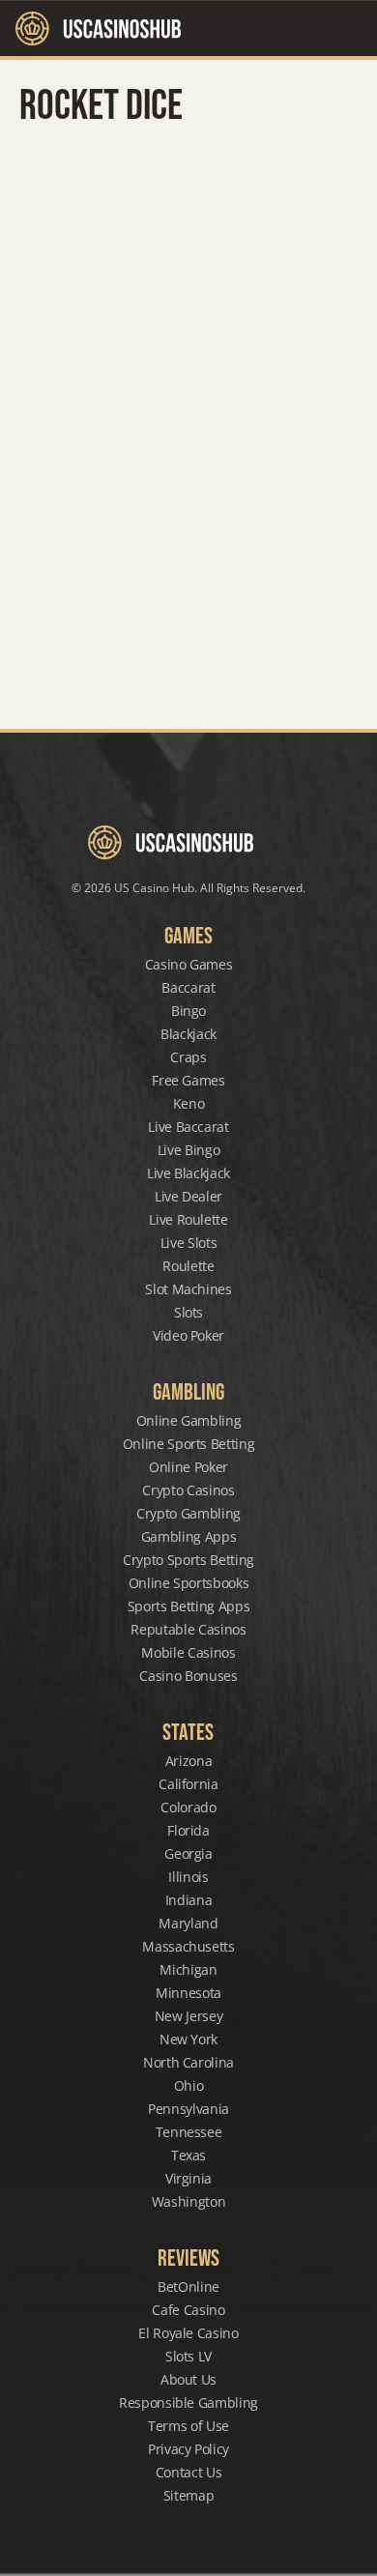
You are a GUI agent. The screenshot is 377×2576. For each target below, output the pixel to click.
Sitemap (189, 2495)
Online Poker (188, 1467)
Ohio (189, 2085)
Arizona (189, 1761)
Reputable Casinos (188, 1629)
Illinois (188, 1877)
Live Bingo (189, 1150)
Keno (189, 1103)
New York (188, 2039)
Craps (188, 1057)
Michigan (188, 1969)
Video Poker (188, 1335)
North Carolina (188, 2062)
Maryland (188, 1923)
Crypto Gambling (188, 1513)
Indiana (189, 1900)
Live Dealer (188, 1196)
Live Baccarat (188, 1127)
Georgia (188, 1853)
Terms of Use (188, 2426)
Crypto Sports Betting (188, 1560)
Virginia (188, 2178)
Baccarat (188, 987)
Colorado (188, 1807)
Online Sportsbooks (189, 1583)
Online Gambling (189, 1420)
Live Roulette (188, 1219)
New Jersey (189, 2016)
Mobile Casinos (188, 1652)
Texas (188, 2155)
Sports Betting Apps (188, 1606)
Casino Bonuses (188, 1676)
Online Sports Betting (189, 1444)
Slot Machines (188, 1289)
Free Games (188, 1080)
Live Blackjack (188, 1173)
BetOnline (188, 2287)
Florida (188, 1830)
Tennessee (189, 2132)
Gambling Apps (188, 1536)
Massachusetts (188, 1946)
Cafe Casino (188, 2310)
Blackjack (188, 1034)
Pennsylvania (188, 2109)
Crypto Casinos (188, 1490)
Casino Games (189, 964)
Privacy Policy (188, 2449)
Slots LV (188, 2356)
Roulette (188, 1266)
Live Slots (189, 1243)
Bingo (188, 1011)
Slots (188, 1312)
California (188, 1784)
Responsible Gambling (188, 2402)
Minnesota (188, 1993)
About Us (188, 2379)
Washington (189, 2201)
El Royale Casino (188, 2333)
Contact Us (189, 2472)
